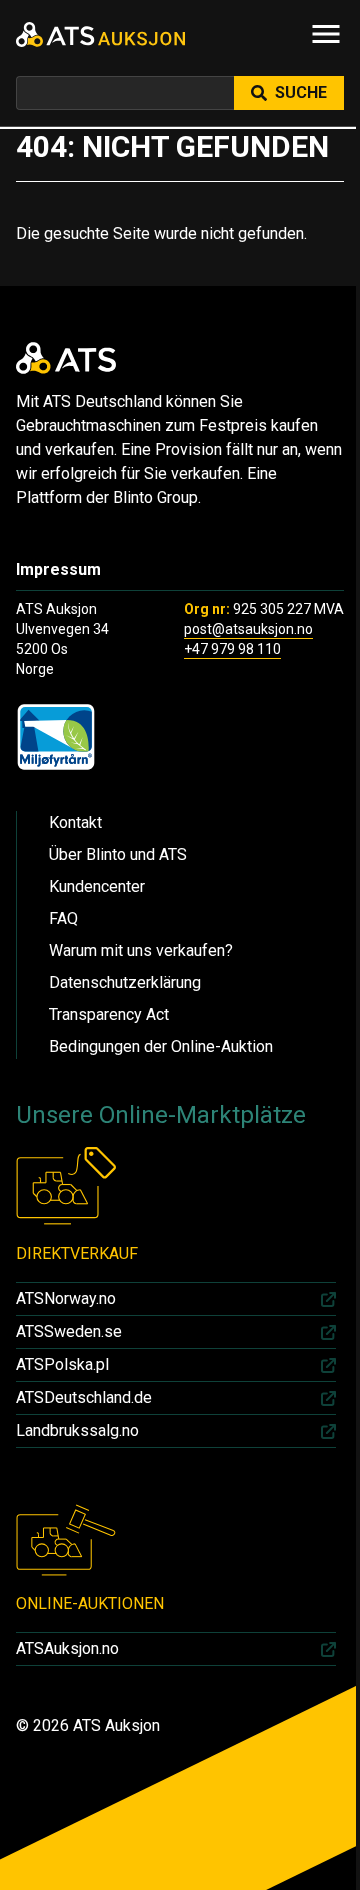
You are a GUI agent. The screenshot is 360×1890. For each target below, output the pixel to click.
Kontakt (75, 822)
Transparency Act (109, 1014)
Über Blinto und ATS (118, 854)
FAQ (63, 918)
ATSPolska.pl (62, 1364)
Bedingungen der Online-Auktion (161, 1046)
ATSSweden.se (69, 1331)
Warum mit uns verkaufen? (141, 950)
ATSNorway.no (66, 1298)
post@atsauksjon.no (248, 629)
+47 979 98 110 (232, 649)
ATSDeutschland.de (84, 1397)
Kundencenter (97, 886)
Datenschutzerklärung (125, 982)
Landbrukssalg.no (77, 1430)
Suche (301, 92)
